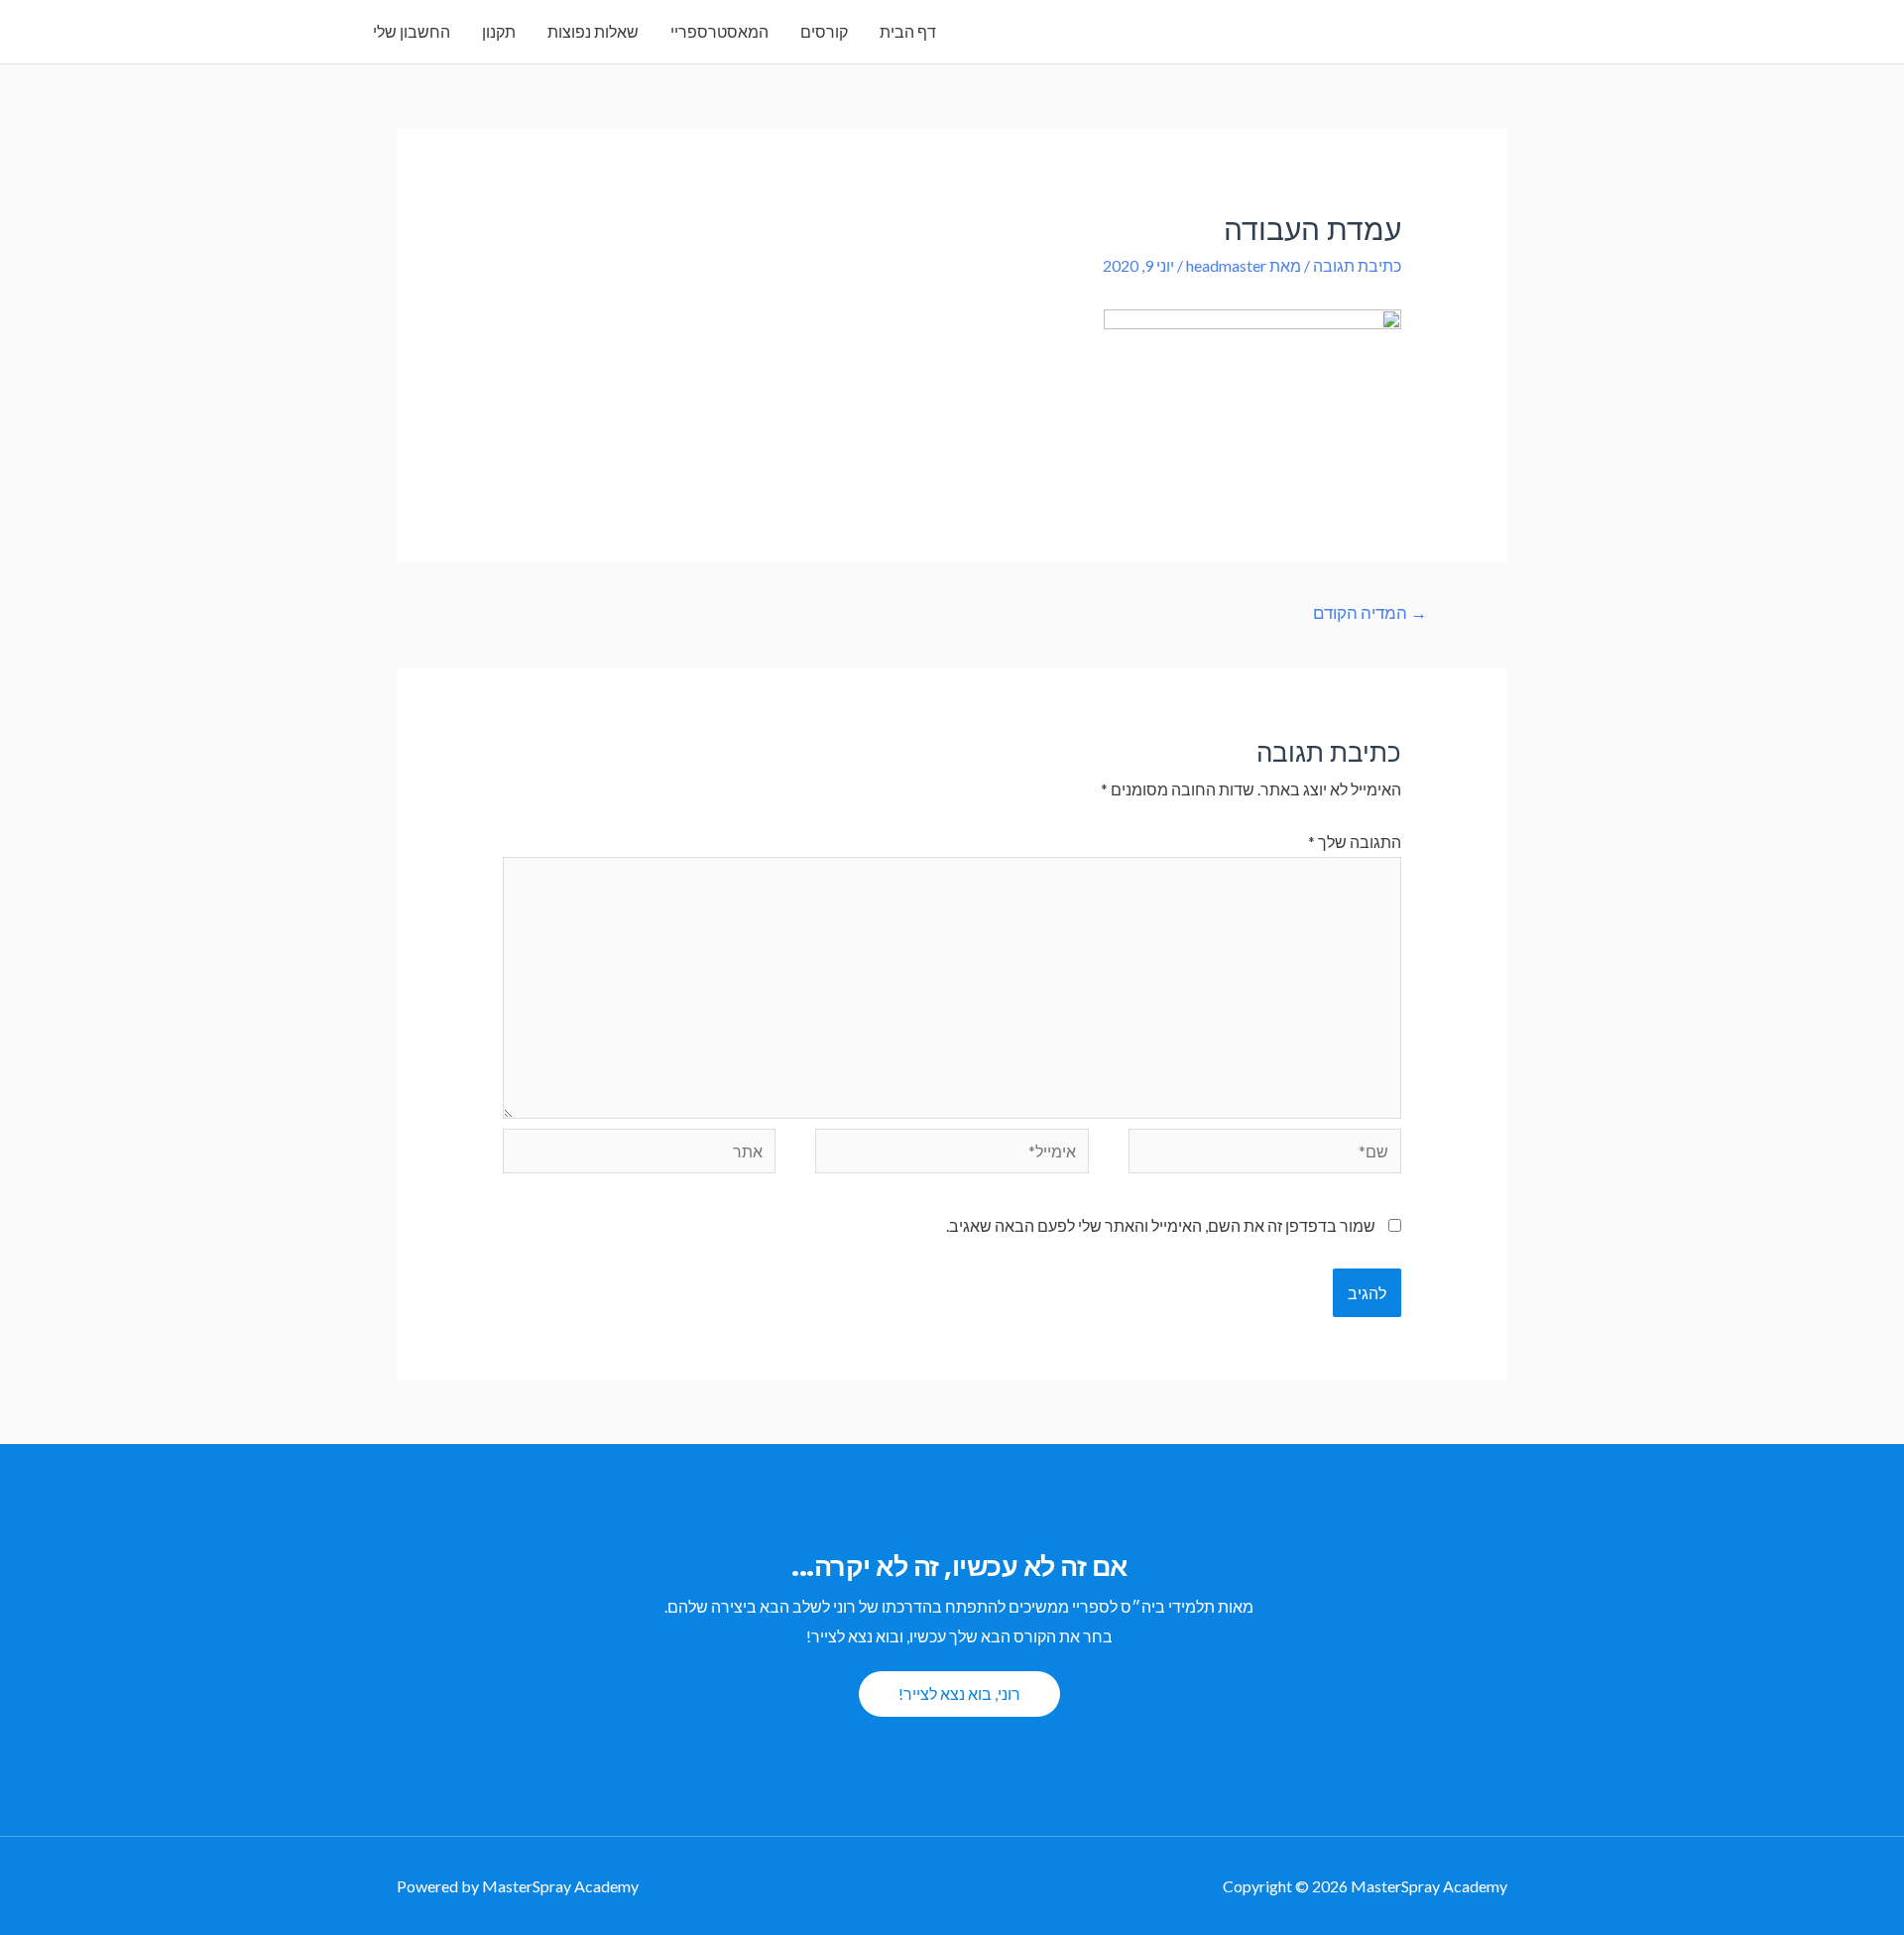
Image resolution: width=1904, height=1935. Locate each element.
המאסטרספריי (719, 31)
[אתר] (640, 1153)
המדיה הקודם (1370, 612)
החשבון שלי (412, 31)
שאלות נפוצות (593, 31)
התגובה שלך (1355, 842)
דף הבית (908, 31)
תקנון (499, 31)
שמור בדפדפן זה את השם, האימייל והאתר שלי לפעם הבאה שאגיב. (1161, 1225)
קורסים (824, 31)
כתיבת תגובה (1357, 265)
